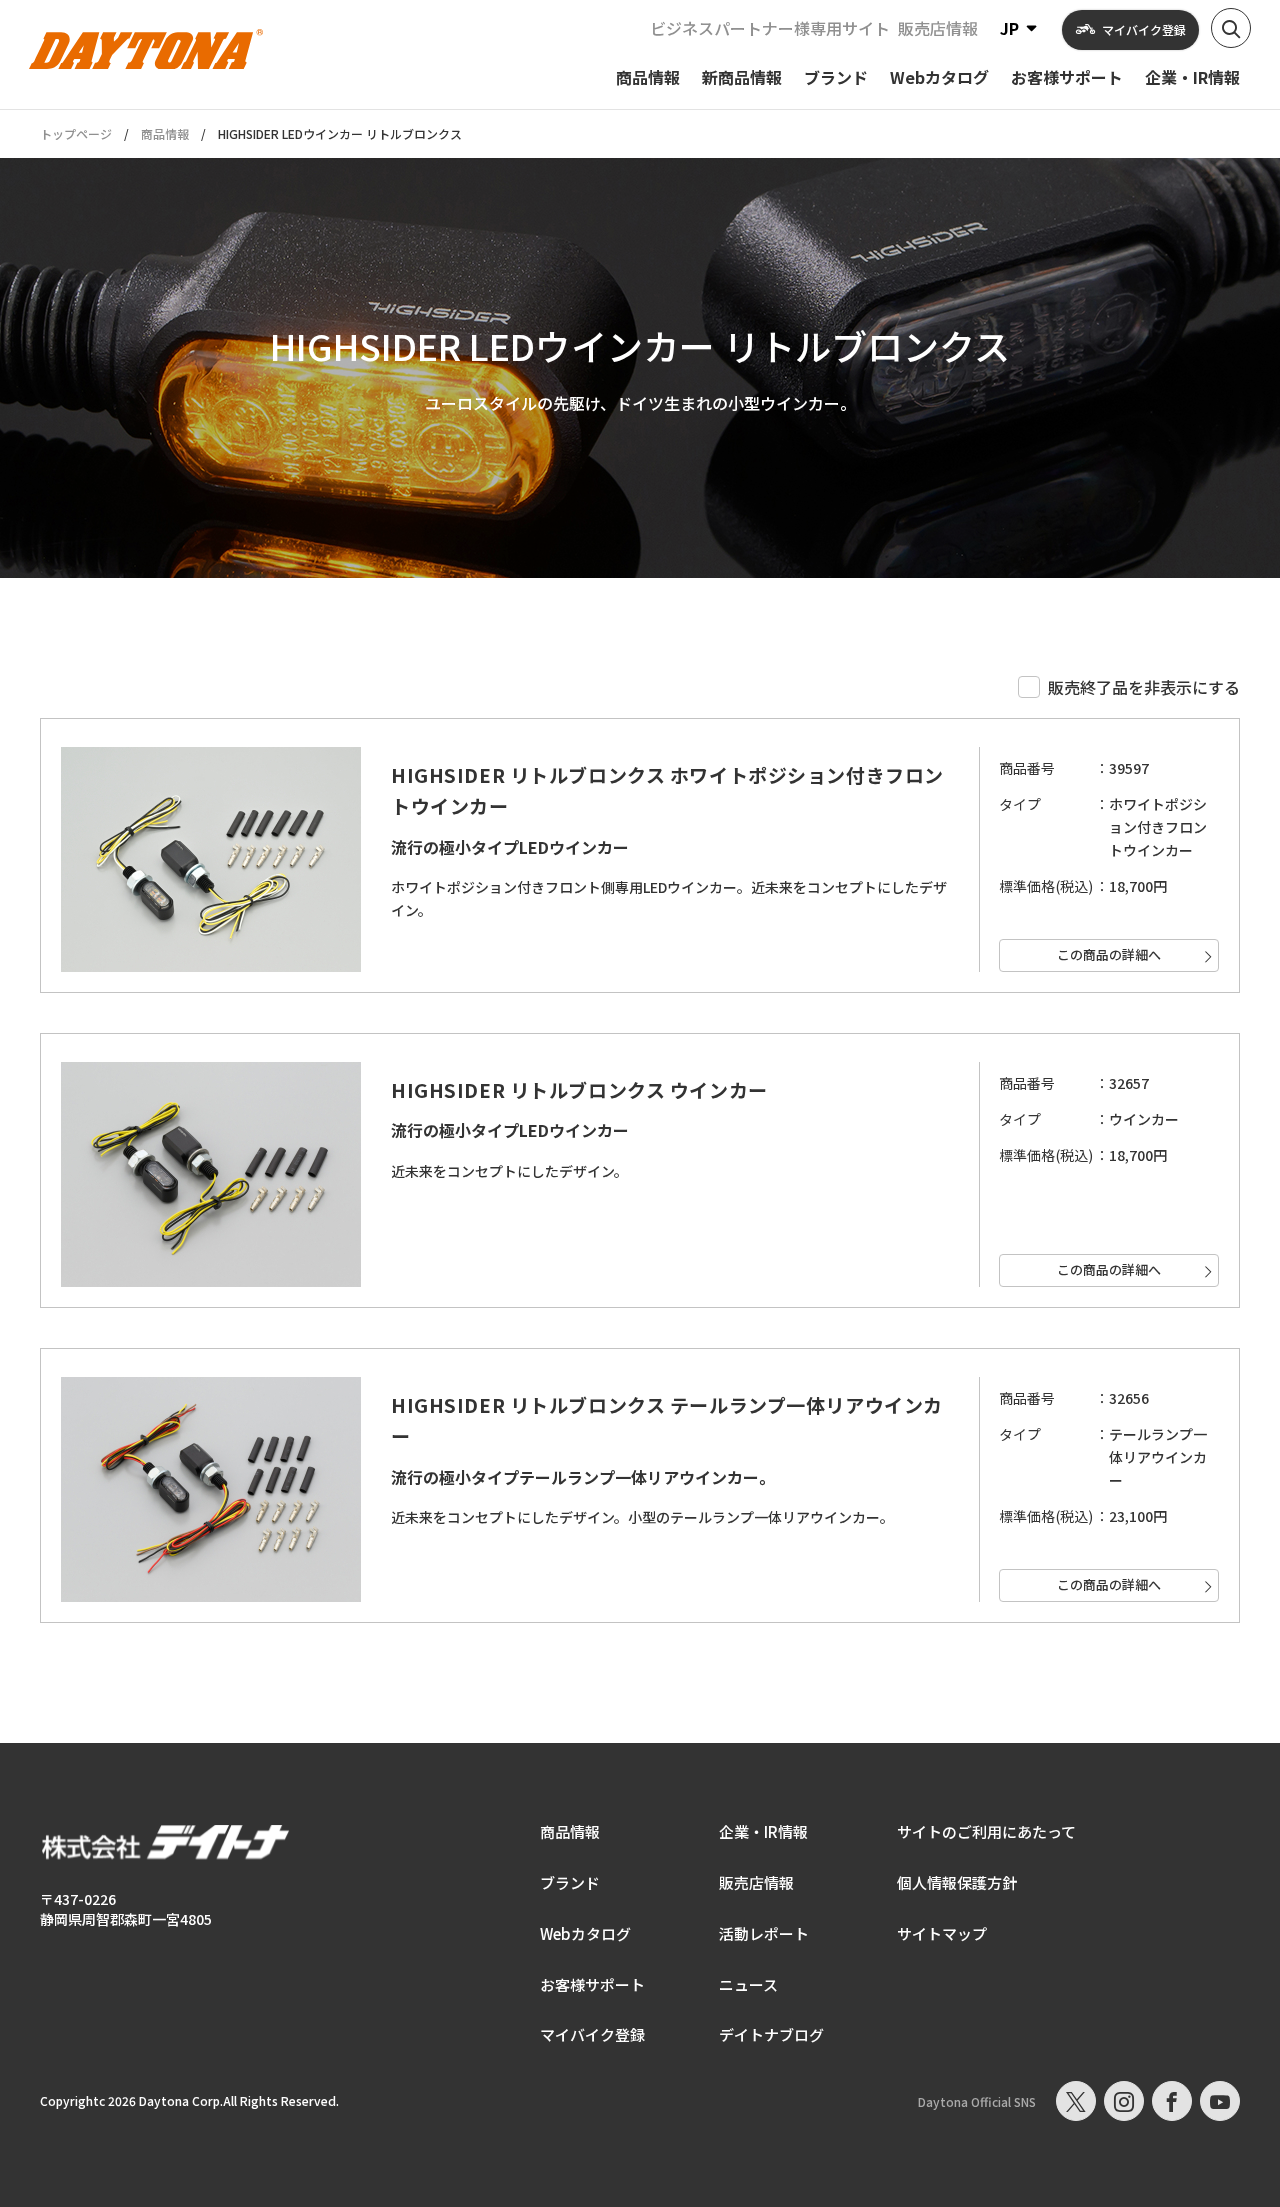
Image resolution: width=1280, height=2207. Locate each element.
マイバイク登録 (592, 2034)
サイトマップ (942, 1933)
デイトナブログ (771, 2034)
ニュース (748, 1984)
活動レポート (764, 1933)
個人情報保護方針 (957, 1882)
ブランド (570, 1882)
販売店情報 (938, 28)
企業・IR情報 (763, 1831)
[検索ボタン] (1231, 28)
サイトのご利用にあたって (986, 1831)
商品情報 (165, 133)
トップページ (76, 134)
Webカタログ (585, 1933)
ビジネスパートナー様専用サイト (770, 28)
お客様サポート (592, 1984)
